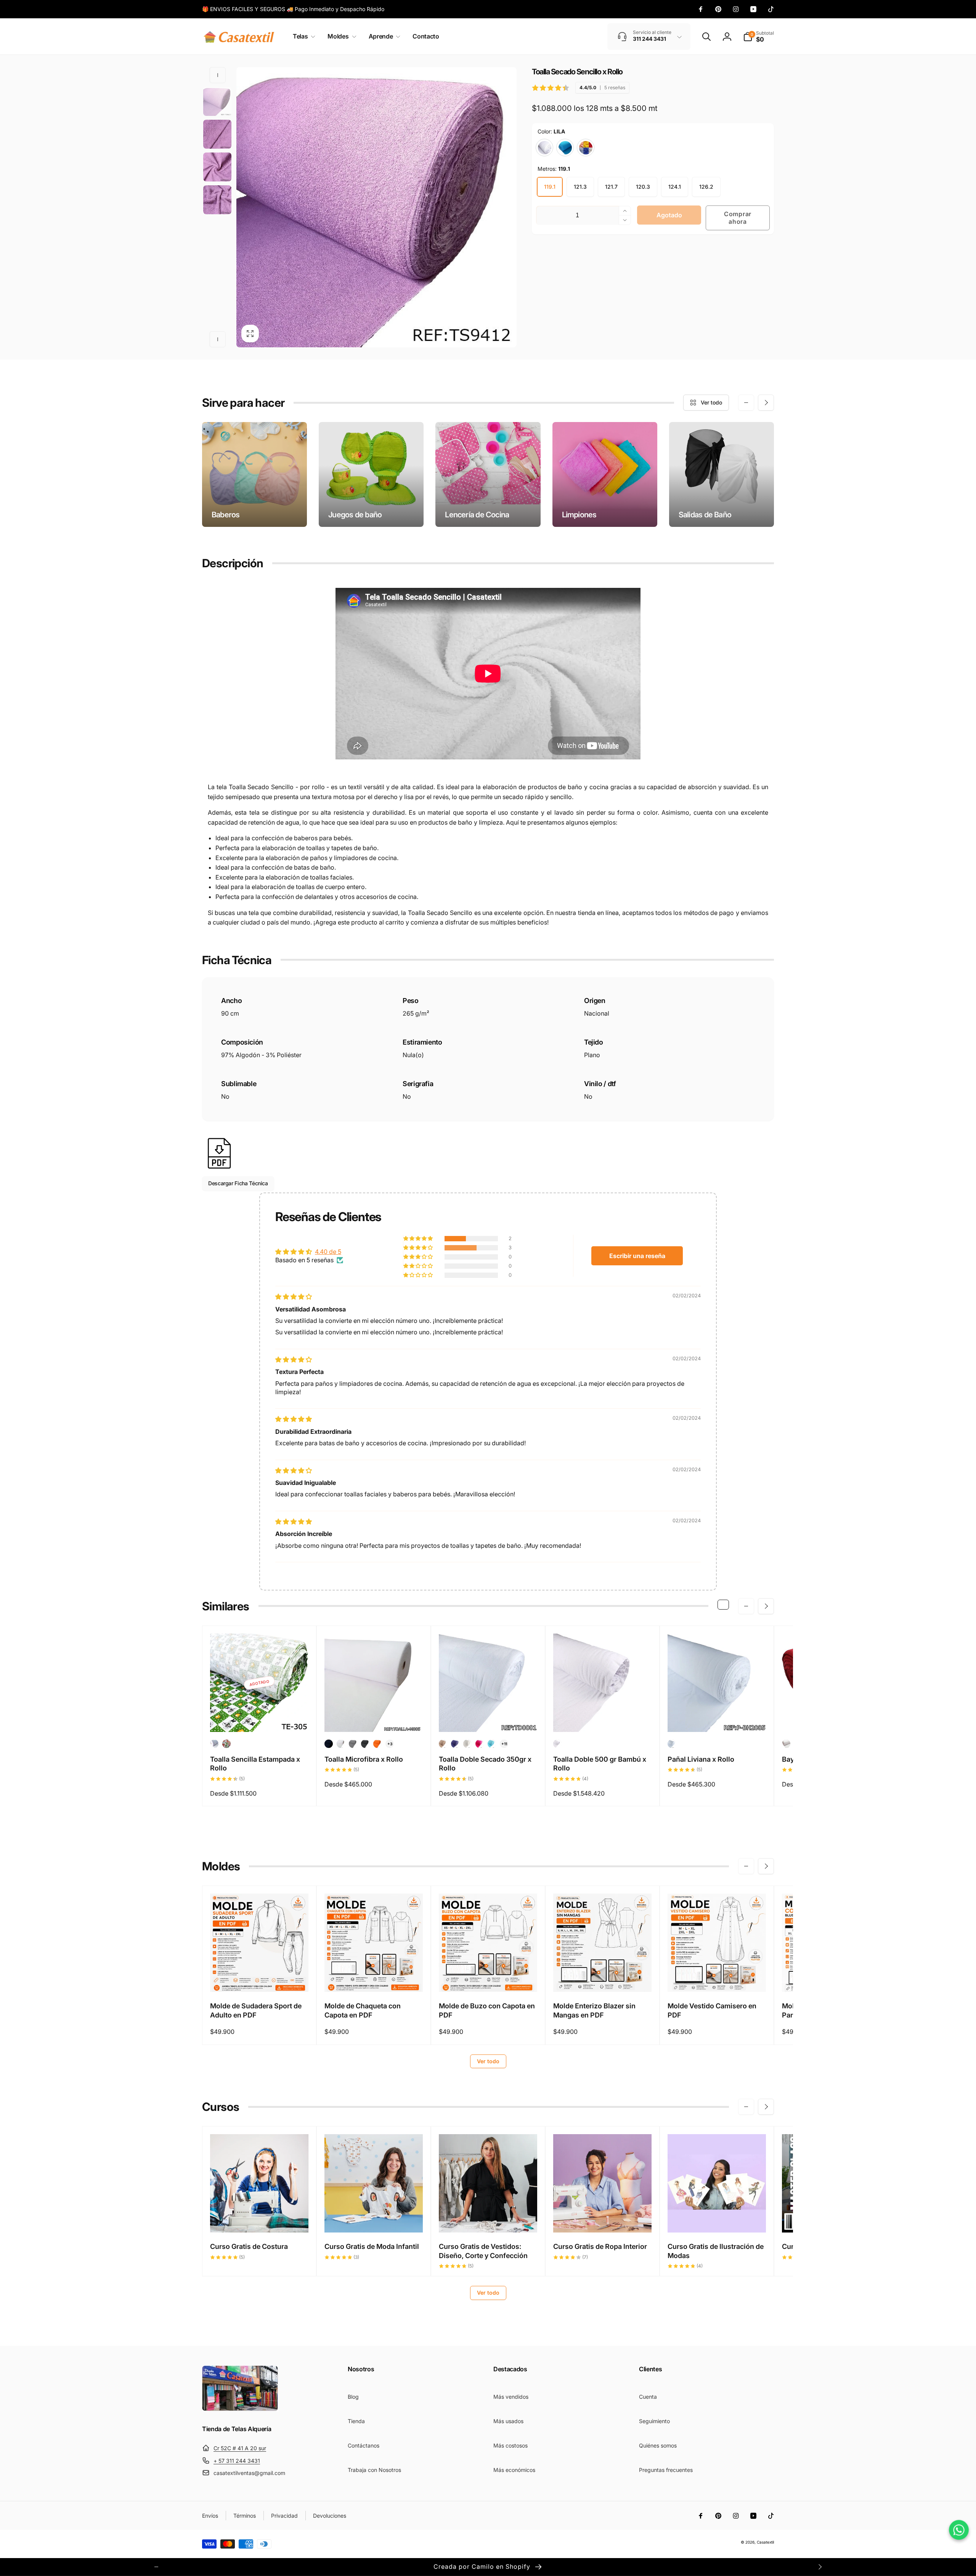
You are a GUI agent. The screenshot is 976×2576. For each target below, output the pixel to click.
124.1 (675, 187)
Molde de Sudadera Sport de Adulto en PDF (256, 2010)
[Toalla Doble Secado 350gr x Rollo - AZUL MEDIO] (455, 1744)
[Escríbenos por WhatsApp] (959, 2530)
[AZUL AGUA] (565, 148)
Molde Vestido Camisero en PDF (712, 2010)
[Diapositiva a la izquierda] (218, 75)
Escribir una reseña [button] (637, 1256)
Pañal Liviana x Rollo (701, 1759)
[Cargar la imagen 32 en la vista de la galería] (217, 200)
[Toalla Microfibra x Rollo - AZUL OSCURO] (329, 1744)
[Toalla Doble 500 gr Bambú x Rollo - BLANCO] (557, 1744)
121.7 (611, 187)
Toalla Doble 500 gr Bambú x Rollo (600, 1764)
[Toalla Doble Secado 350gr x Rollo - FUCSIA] (480, 1744)
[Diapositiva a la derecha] (218, 339)
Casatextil (765, 2542)
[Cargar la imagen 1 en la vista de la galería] (217, 101)
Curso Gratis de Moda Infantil (372, 2246)
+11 (504, 1744)
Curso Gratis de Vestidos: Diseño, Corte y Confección (483, 2251)
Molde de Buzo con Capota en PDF (487, 2010)
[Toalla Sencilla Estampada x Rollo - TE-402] (226, 1744)
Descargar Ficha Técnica (238, 1183)
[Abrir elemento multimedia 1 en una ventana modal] (376, 207)
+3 (390, 1744)
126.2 (706, 187)
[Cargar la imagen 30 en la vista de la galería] (217, 134)
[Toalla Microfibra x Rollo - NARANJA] (377, 1744)
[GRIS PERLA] (586, 148)
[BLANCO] (544, 148)
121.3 (580, 187)
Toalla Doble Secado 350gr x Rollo (485, 1764)
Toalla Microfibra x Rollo (364, 1759)
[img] (294, 1297)
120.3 (643, 187)
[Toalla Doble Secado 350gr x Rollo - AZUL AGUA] (492, 1744)
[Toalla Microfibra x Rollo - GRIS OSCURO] (365, 1744)
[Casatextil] (240, 2409)
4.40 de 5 (328, 1252)
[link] (293, 9)
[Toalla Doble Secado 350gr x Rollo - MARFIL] (467, 1744)
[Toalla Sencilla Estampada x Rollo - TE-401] (214, 1744)
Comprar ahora (738, 217)
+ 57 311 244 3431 (237, 2461)
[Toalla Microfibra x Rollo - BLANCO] (341, 1744)
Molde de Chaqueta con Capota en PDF (363, 2010)
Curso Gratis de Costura (249, 2246)
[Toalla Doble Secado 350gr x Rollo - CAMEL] (443, 1744)
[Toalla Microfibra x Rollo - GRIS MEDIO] (353, 1744)
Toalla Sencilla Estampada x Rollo (255, 1764)
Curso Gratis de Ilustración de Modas (716, 2251)
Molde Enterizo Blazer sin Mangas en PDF (594, 2010)
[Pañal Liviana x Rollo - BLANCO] (672, 1744)
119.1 (550, 187)
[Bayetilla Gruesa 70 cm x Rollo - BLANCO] (786, 1744)
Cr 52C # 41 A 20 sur (240, 2448)
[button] (303, 36)
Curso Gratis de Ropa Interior (600, 2246)
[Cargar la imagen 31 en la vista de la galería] (217, 167)
